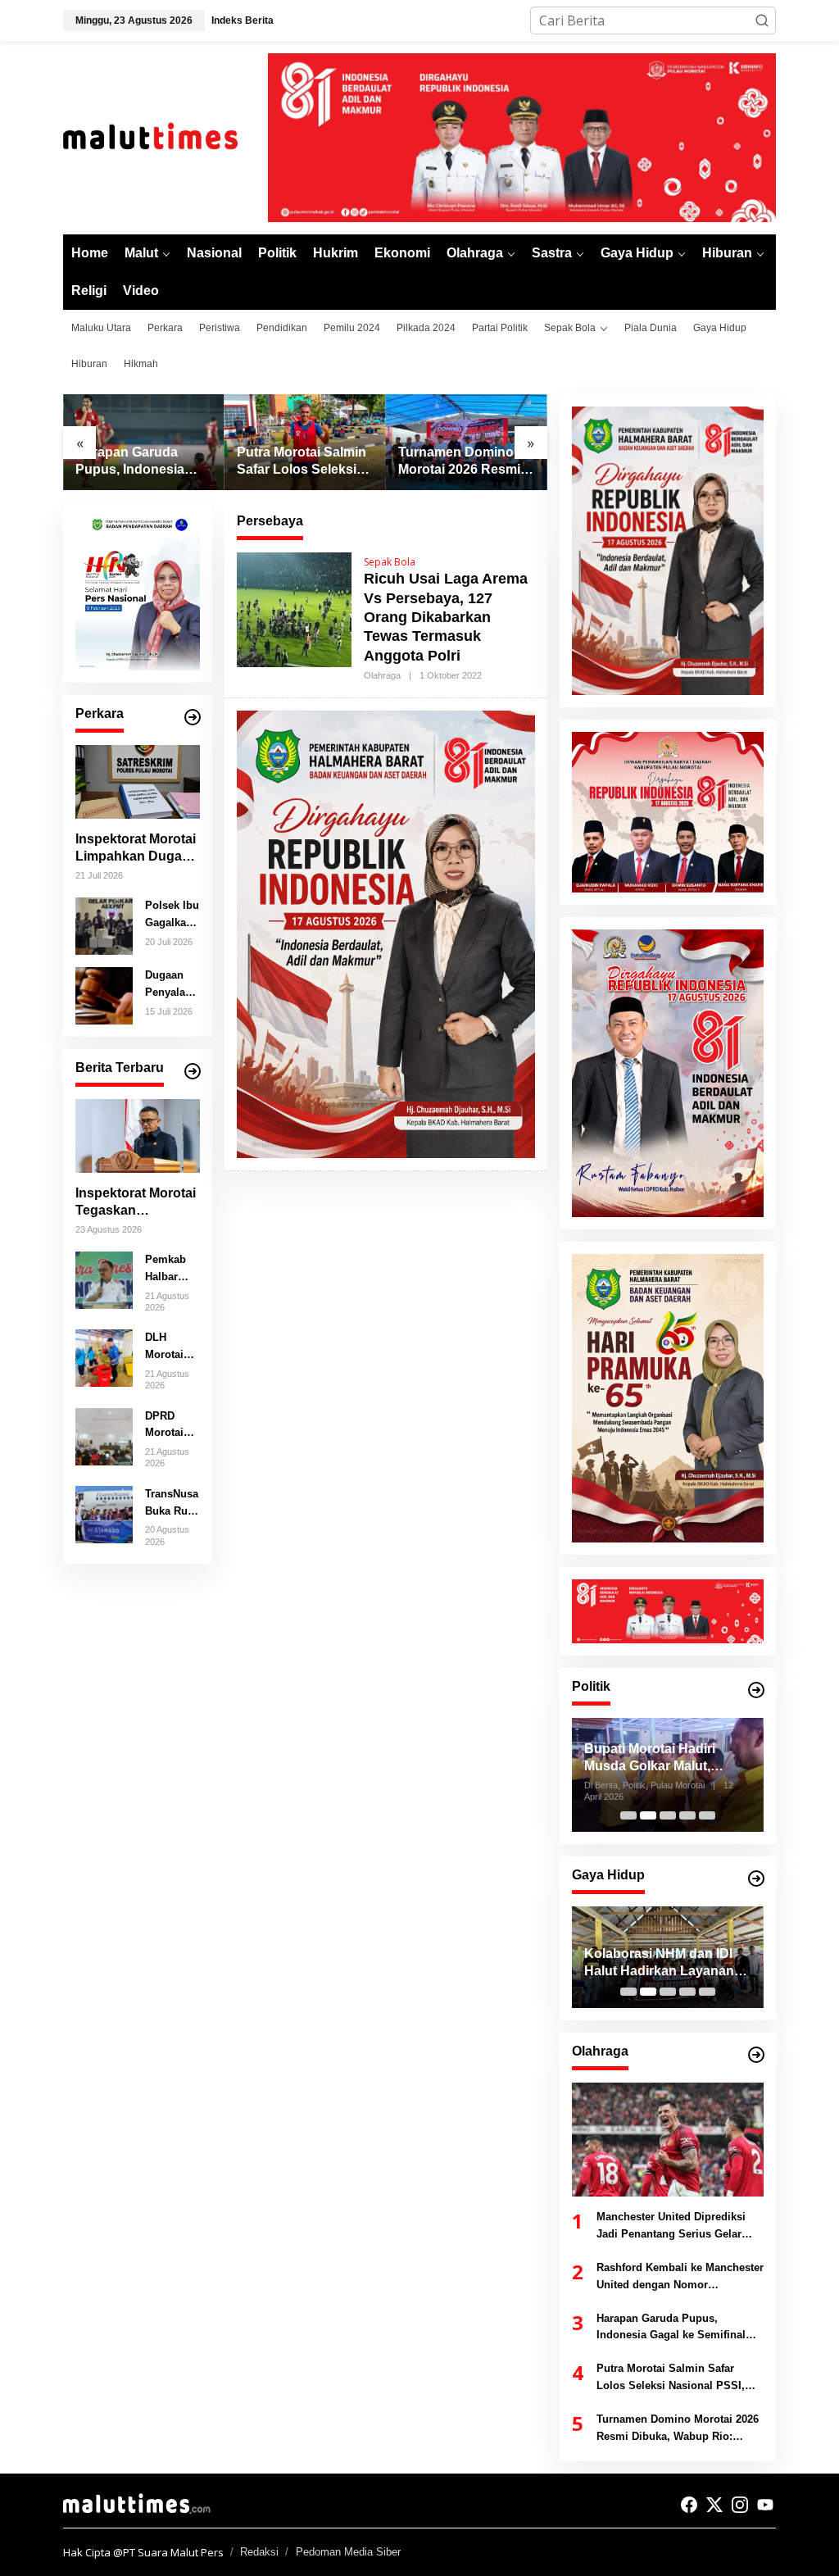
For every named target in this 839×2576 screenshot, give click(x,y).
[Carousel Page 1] (628, 1815)
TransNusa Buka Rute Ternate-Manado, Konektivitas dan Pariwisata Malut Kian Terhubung (172, 1504)
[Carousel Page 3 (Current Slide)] (668, 1815)
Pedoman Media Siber (348, 2552)
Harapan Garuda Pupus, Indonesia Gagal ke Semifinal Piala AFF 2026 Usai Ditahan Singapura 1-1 (141, 462)
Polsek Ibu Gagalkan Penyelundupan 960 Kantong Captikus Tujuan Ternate (172, 915)
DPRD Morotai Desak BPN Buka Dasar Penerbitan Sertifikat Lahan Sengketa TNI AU (170, 1426)
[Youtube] (765, 2505)
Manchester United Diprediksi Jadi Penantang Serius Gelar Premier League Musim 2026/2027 (671, 2227)
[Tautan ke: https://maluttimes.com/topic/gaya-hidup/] (756, 1879)
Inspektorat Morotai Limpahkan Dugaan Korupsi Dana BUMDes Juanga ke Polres (137, 849)
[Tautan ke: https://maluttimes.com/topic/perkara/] (193, 717)
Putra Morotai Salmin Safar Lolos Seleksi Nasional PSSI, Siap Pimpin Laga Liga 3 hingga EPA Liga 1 (302, 462)
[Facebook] (689, 2505)
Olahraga (382, 675)
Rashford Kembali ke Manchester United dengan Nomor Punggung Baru (680, 2278)
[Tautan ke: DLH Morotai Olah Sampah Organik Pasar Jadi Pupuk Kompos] (104, 1357)
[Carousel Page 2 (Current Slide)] (648, 1992)
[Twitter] (714, 2505)
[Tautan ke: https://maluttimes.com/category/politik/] (756, 1690)
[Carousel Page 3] (668, 1992)
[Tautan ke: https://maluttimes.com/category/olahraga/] (756, 2055)
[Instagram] (740, 2505)
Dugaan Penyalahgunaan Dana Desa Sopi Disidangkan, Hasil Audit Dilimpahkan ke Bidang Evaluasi (172, 985)
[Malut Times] (166, 137)
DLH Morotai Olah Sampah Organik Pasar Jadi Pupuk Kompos (172, 1347)
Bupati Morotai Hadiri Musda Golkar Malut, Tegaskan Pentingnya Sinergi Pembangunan (632, 1758)
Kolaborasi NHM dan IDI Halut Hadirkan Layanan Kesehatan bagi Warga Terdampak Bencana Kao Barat (663, 1963)
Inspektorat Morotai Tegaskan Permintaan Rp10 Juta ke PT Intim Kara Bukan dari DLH (136, 1203)
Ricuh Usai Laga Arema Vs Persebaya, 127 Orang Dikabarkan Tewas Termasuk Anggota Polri (446, 617)
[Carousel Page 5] (707, 1815)
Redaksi (259, 2552)
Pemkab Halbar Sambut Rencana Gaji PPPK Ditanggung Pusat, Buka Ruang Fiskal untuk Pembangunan (172, 1270)
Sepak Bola (390, 562)
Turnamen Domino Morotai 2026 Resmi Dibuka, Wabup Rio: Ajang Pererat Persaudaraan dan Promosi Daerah (460, 462)
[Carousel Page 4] (687, 1815)
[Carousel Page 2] (648, 1815)
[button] (762, 20)
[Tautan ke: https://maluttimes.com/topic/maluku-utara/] (193, 1071)
